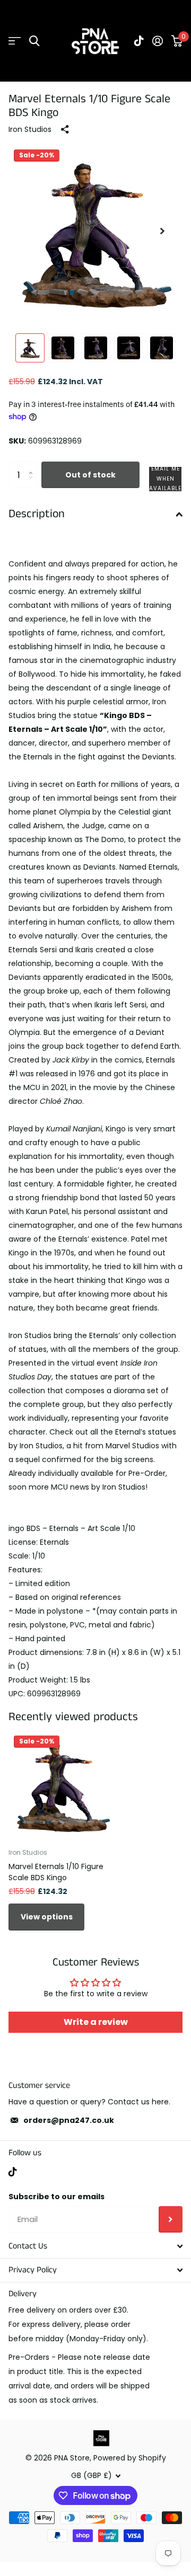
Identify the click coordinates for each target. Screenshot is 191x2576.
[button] (162, 231)
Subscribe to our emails (57, 2197)
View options (47, 1917)
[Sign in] (158, 41)
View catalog (15, 41)
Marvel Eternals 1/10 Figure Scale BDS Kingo (56, 1872)
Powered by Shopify (130, 2458)
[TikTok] (13, 2172)
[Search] (34, 41)
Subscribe (171, 2219)
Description (37, 514)
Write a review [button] (96, 2022)
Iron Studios (30, 129)
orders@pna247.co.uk (69, 2120)
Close (95, 2246)
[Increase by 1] (33, 466)
